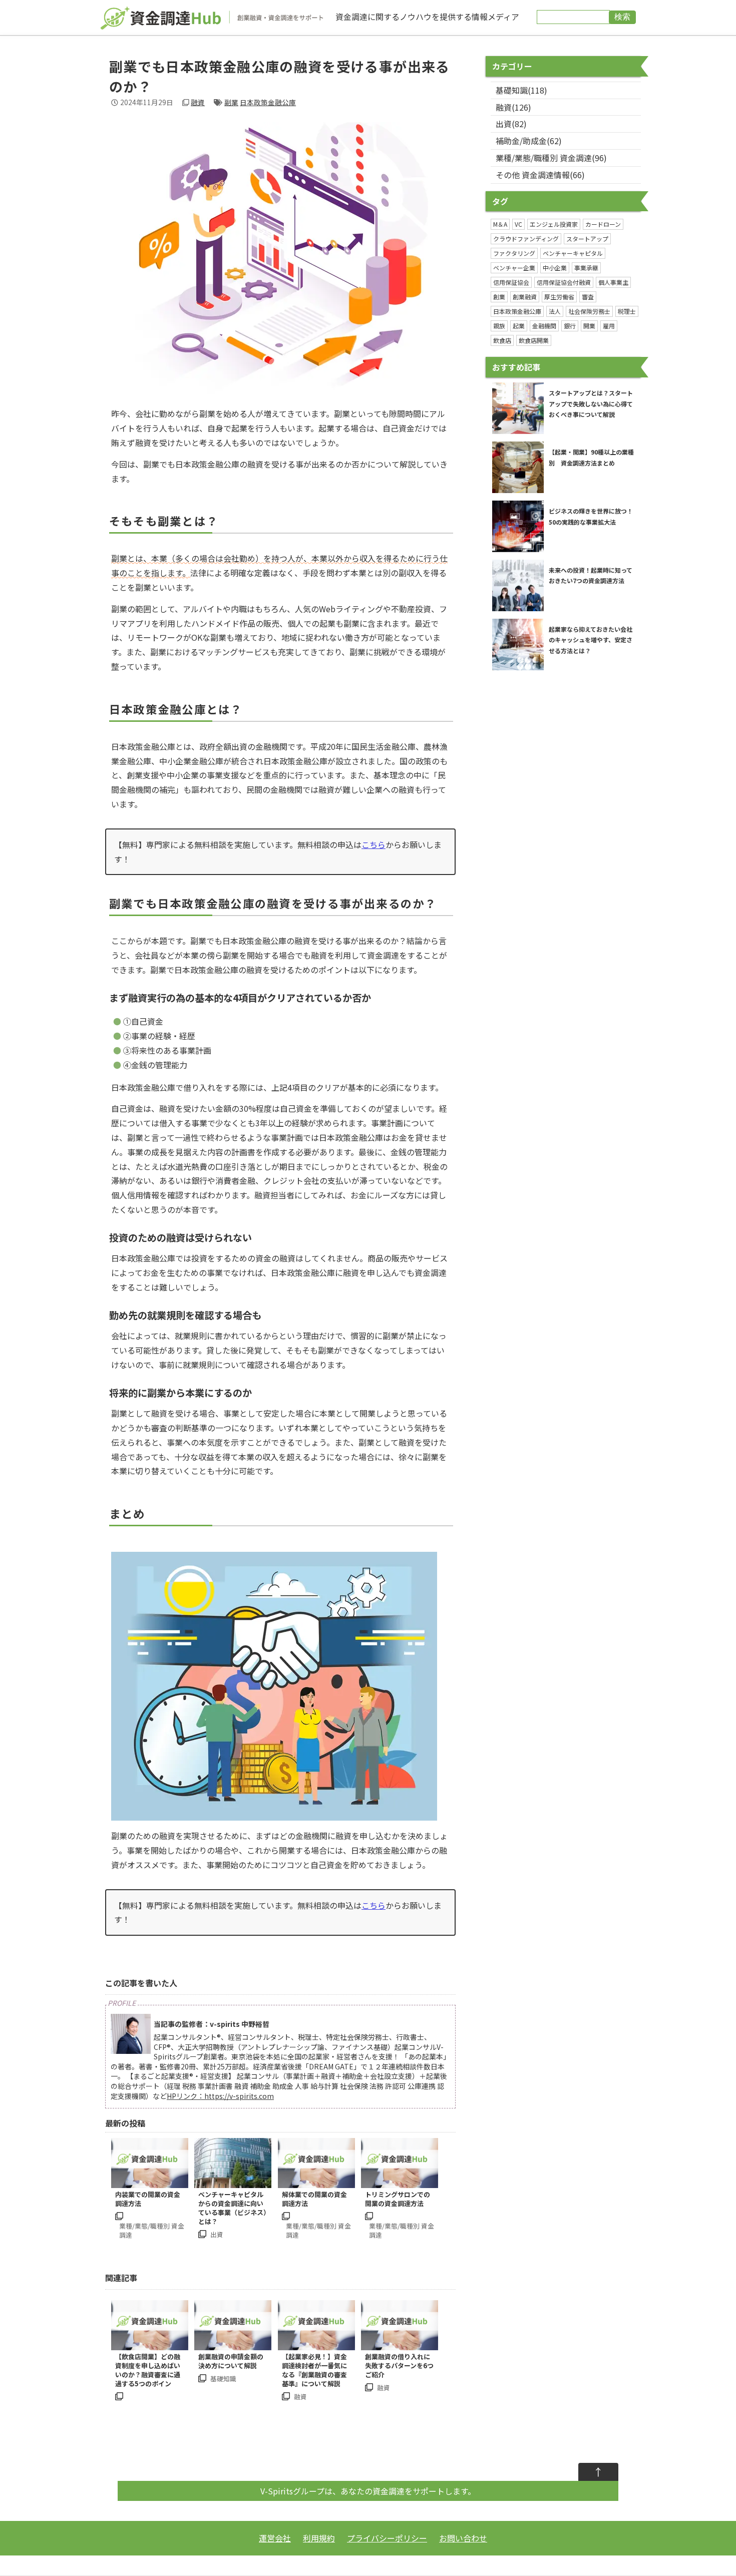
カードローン (603, 224)
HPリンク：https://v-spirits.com (220, 2096)
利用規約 (319, 2538)
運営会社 (275, 2538)
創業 (499, 297)
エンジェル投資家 (554, 224)
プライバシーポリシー (387, 2538)
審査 (588, 297)
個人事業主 (613, 282)
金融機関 (544, 326)
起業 (519, 326)
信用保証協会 (511, 282)
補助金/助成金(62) (529, 141)
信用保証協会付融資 (564, 282)
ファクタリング (514, 253)
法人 (555, 311)
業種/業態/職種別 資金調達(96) (551, 158)
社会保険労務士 (589, 311)
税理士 (627, 311)
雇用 (609, 326)
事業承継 (586, 268)
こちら (374, 844)
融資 (198, 102)
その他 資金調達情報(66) (540, 175)
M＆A (500, 224)
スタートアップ (587, 239)
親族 (499, 326)
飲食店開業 (534, 340)
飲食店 (502, 340)
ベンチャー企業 (514, 268)
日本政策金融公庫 (268, 102)
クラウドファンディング (526, 239)
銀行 (570, 326)
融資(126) (513, 107)
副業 (231, 102)
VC (518, 224)
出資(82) (511, 124)
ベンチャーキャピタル (573, 253)
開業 (589, 326)
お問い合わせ (463, 2538)
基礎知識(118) (521, 90)
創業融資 (525, 297)
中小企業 (555, 268)
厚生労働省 (559, 297)
